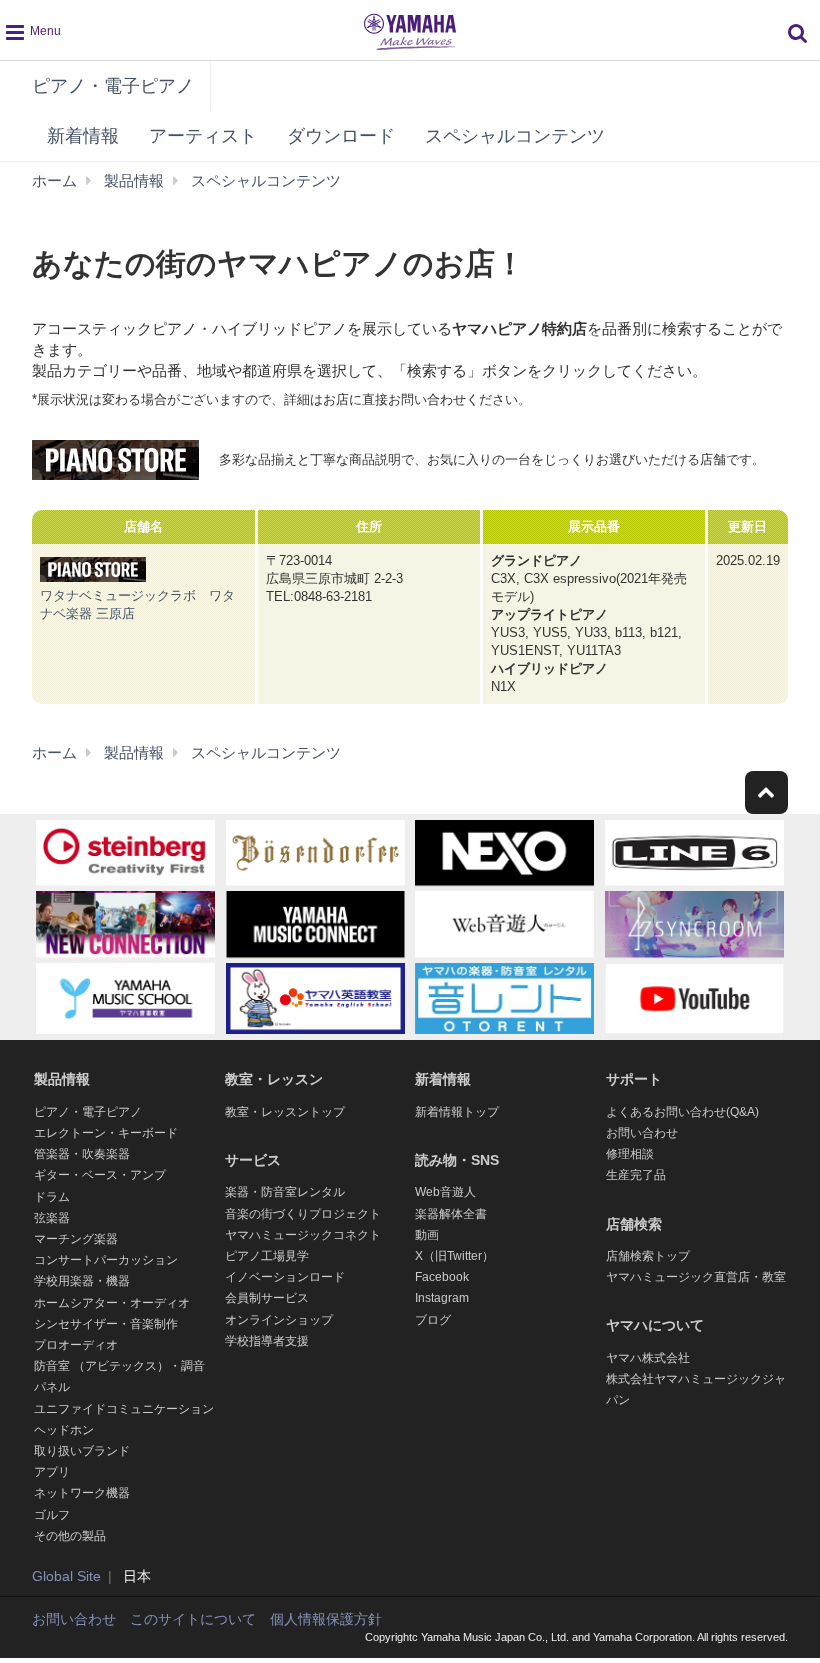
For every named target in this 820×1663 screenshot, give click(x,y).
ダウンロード (341, 136)
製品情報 (62, 1079)
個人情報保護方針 (326, 1619)
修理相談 (630, 1154)
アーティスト (203, 136)
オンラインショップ (279, 1320)
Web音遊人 (445, 1192)
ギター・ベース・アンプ (100, 1175)
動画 (427, 1235)
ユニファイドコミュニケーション (124, 1409)
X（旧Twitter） (454, 1256)
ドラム (52, 1197)
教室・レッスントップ (285, 1112)
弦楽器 (52, 1218)
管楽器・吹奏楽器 (82, 1154)
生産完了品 (636, 1175)
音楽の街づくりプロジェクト (303, 1214)
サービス (253, 1160)
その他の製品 (70, 1536)
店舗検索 (634, 1224)
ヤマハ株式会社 (648, 1358)
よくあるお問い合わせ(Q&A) (682, 1112)
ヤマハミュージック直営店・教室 (696, 1277)
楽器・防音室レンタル (285, 1192)
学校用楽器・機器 (82, 1281)
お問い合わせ (642, 1133)
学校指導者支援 (267, 1341)
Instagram (442, 1298)
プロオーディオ (76, 1345)
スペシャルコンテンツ (515, 136)
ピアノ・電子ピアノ (113, 86)
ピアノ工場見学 (267, 1256)
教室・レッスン (274, 1079)
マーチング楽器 (76, 1239)
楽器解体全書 (451, 1214)
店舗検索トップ (648, 1256)
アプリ (52, 1472)
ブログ (433, 1320)
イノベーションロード (285, 1277)
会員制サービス (267, 1298)
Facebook (442, 1277)
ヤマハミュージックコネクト (303, 1235)
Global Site (66, 1576)
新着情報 (83, 136)
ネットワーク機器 (82, 1493)
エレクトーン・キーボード (106, 1133)
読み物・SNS (457, 1160)
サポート (634, 1079)
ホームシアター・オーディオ (112, 1303)
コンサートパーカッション (106, 1260)
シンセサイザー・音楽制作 (106, 1324)
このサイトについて (193, 1619)
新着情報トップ (457, 1112)
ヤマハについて (655, 1325)
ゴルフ (52, 1515)
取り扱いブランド (82, 1451)
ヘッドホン (64, 1430)
